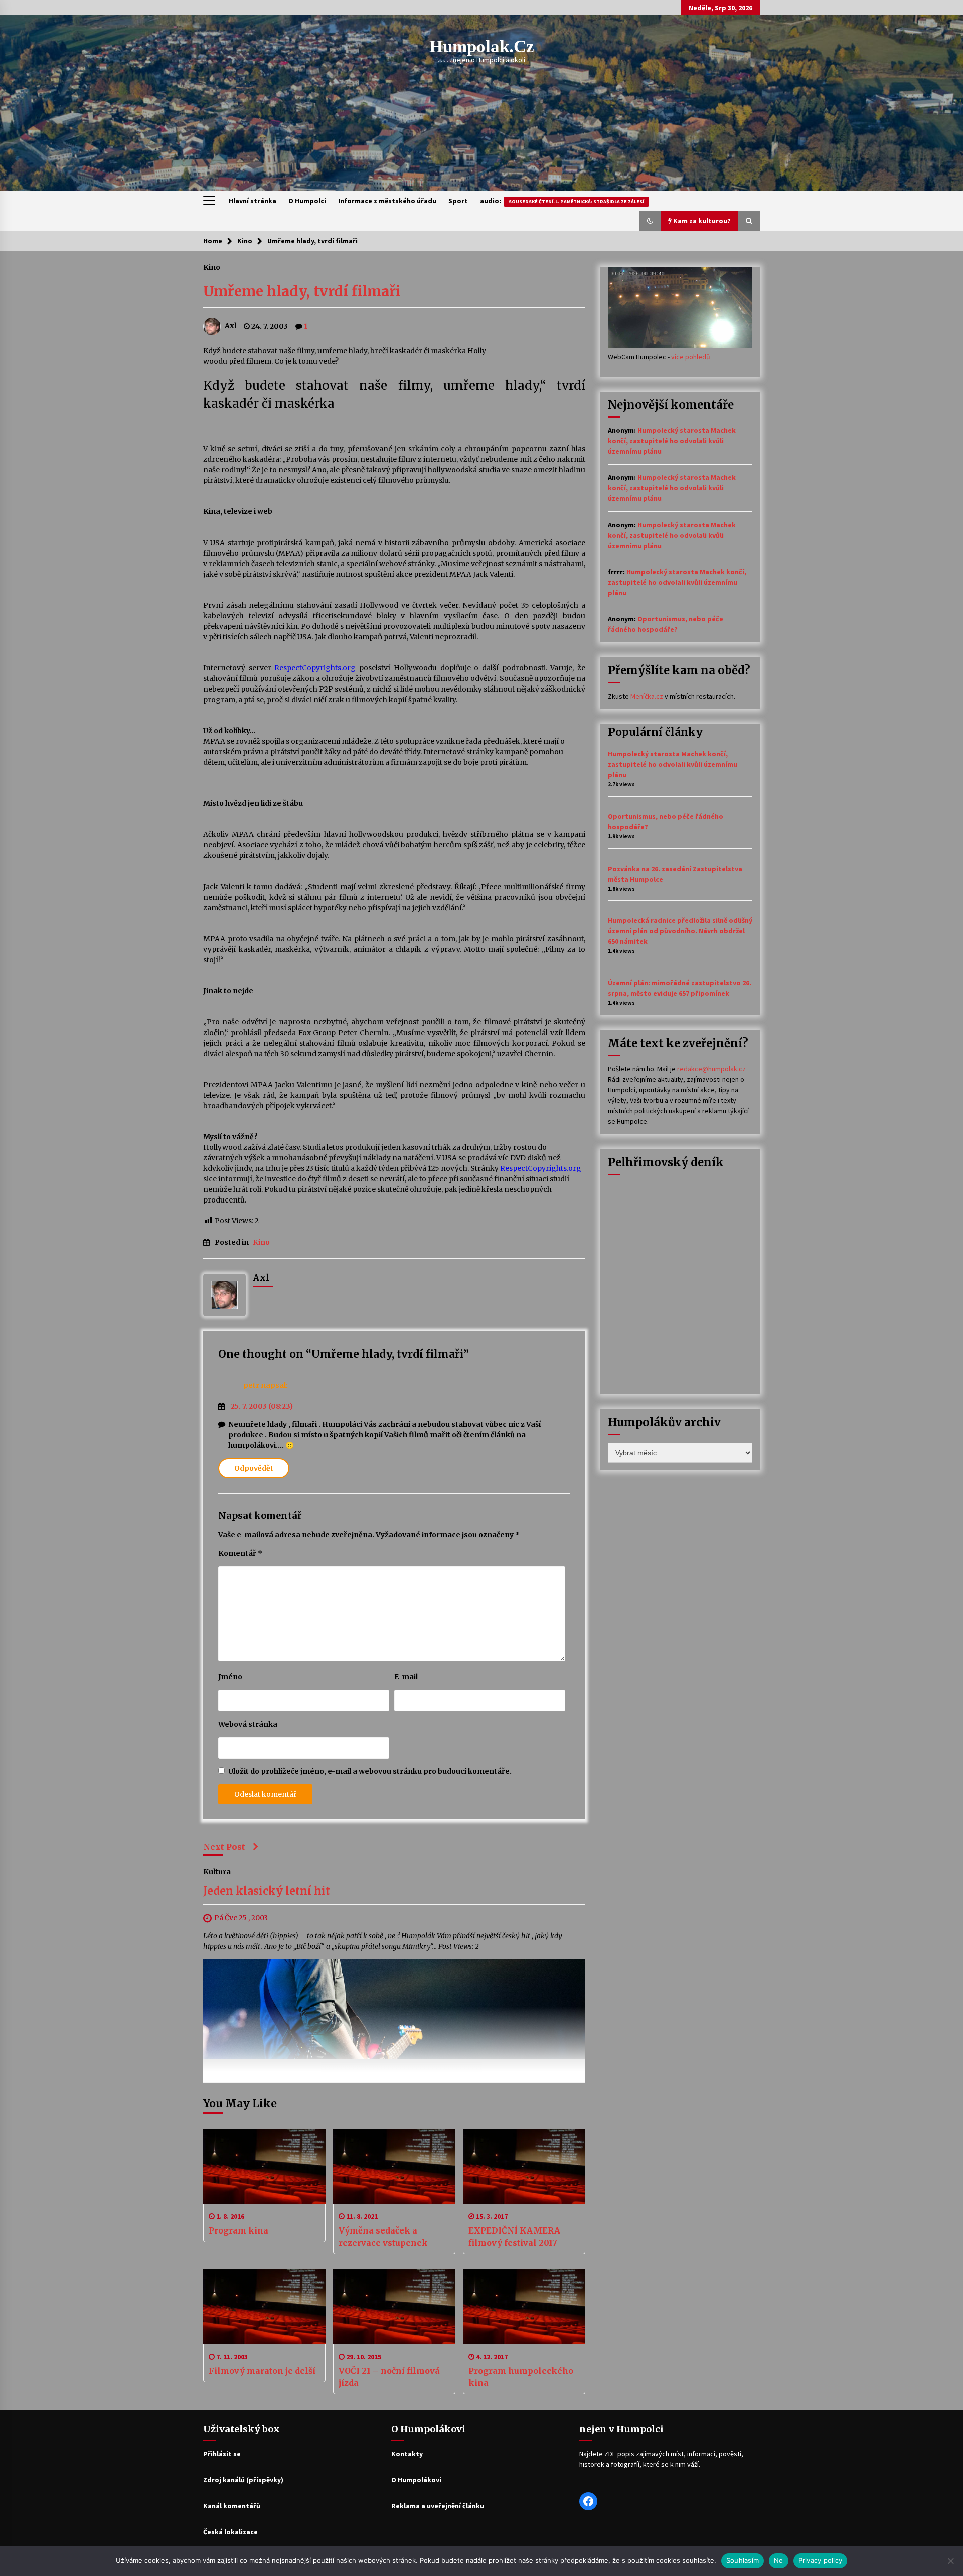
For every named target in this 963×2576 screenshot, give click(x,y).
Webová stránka (248, 1724)
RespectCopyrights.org (315, 668)
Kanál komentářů (232, 2506)
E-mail (406, 1677)
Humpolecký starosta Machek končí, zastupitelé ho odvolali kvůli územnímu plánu (672, 441)
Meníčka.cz (647, 696)
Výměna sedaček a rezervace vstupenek (383, 2237)
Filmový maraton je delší (262, 2371)
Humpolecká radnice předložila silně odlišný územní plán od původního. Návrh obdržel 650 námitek (680, 931)
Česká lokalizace (230, 2532)
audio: (562, 201)
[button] (650, 221)
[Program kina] (264, 2166)
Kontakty (407, 2454)
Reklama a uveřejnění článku (438, 2506)
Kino (212, 267)
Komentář (240, 1553)
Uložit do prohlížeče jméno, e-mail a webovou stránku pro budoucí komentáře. (370, 1771)
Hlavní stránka (253, 201)
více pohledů (691, 357)
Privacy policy (821, 2560)
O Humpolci (307, 201)
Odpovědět (254, 1468)
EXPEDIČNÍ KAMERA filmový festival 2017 (514, 2237)
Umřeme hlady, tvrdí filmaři (302, 291)
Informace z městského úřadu (387, 201)
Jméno (230, 1677)
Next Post (224, 1847)
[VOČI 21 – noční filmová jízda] (394, 2307)
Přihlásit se (222, 2454)
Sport (458, 201)
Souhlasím (743, 2560)
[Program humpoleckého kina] (524, 2307)
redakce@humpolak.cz (711, 1069)
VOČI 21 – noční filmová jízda (389, 2377)
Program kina (238, 2230)
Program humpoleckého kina (521, 2377)
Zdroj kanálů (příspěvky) (243, 2480)
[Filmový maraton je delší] (264, 2307)
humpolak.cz (482, 46)
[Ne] (950, 2561)
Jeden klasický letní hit (267, 1891)
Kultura (217, 1871)
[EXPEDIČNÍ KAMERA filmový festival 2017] (524, 2166)
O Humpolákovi (416, 2480)
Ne (779, 2560)
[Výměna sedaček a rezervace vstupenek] (394, 2166)
